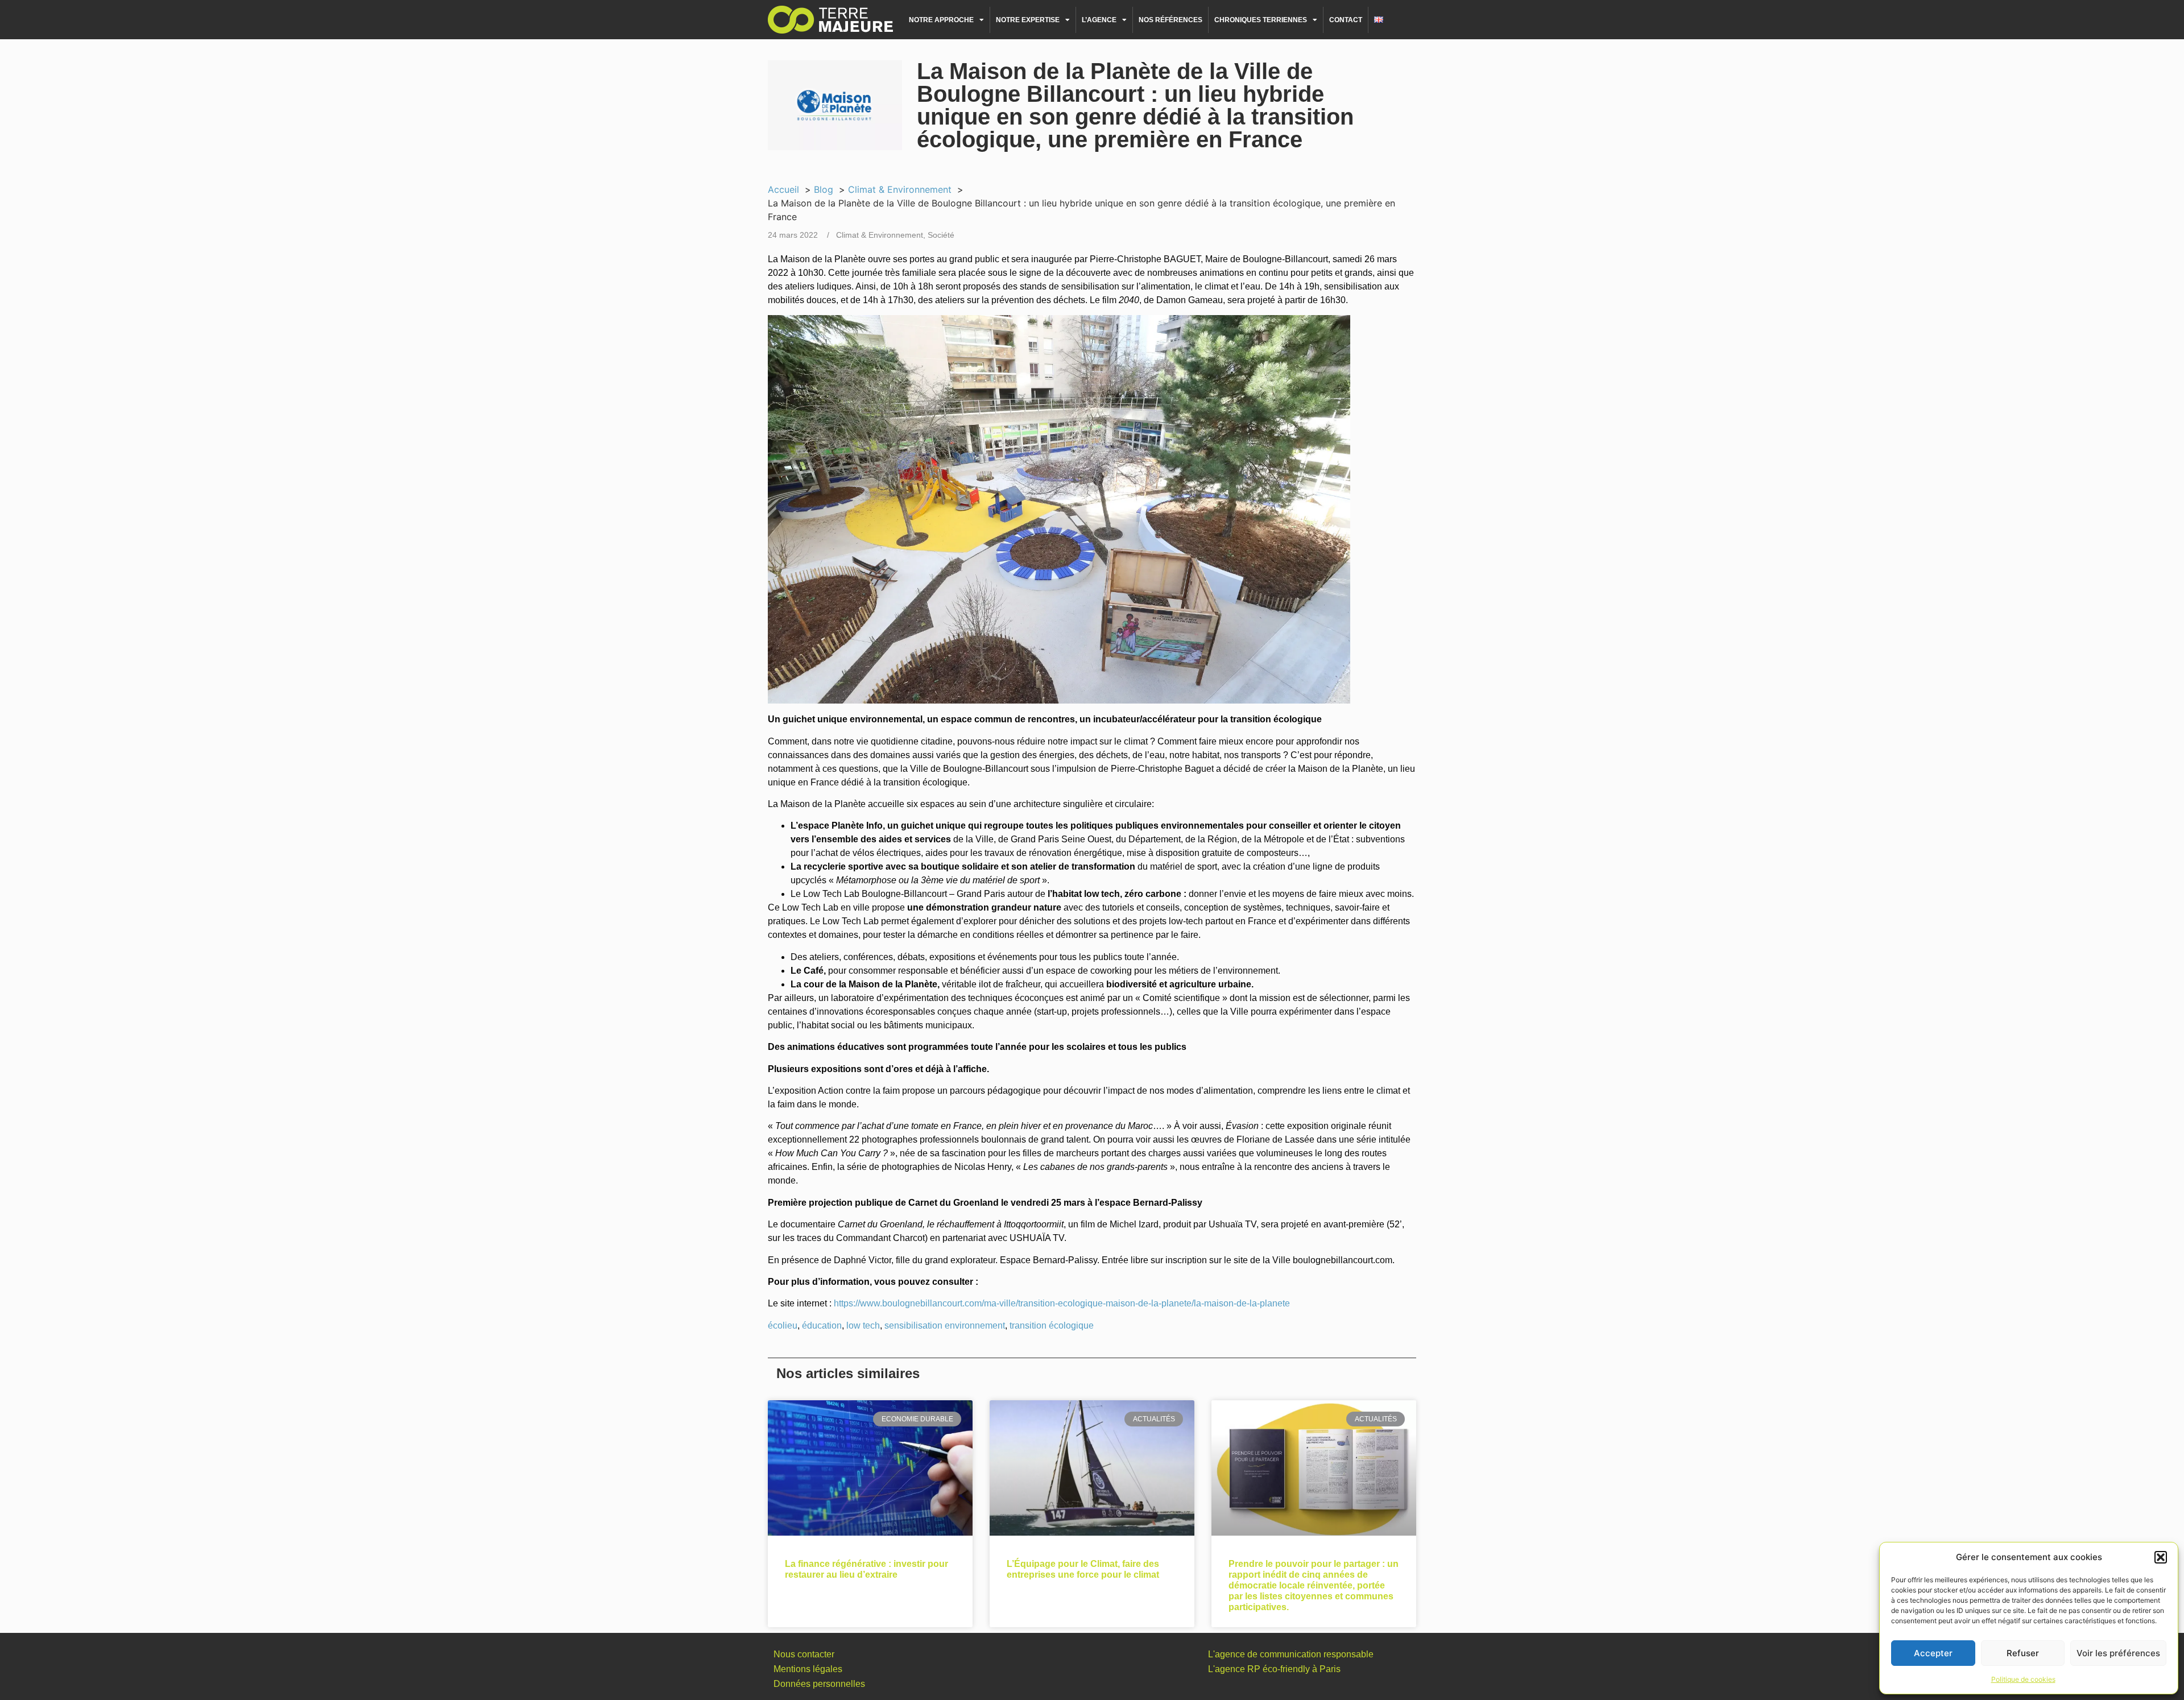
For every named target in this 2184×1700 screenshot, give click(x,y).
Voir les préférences (2118, 1653)
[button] (2161, 1557)
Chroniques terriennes (1261, 20)
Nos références (1170, 20)
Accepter (1933, 1653)
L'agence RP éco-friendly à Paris (1274, 1669)
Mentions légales (808, 1669)
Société (941, 235)
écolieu (783, 1325)
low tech (863, 1325)
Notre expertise (1028, 20)
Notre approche (941, 20)
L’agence (1099, 20)
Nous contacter (804, 1654)
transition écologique (1052, 1325)
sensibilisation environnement (945, 1325)
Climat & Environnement (880, 235)
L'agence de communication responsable (1291, 1654)
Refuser (2023, 1653)
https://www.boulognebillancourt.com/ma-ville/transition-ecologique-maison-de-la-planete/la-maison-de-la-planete (1062, 1303)
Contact (1346, 20)
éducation (822, 1325)
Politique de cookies (2023, 1679)
